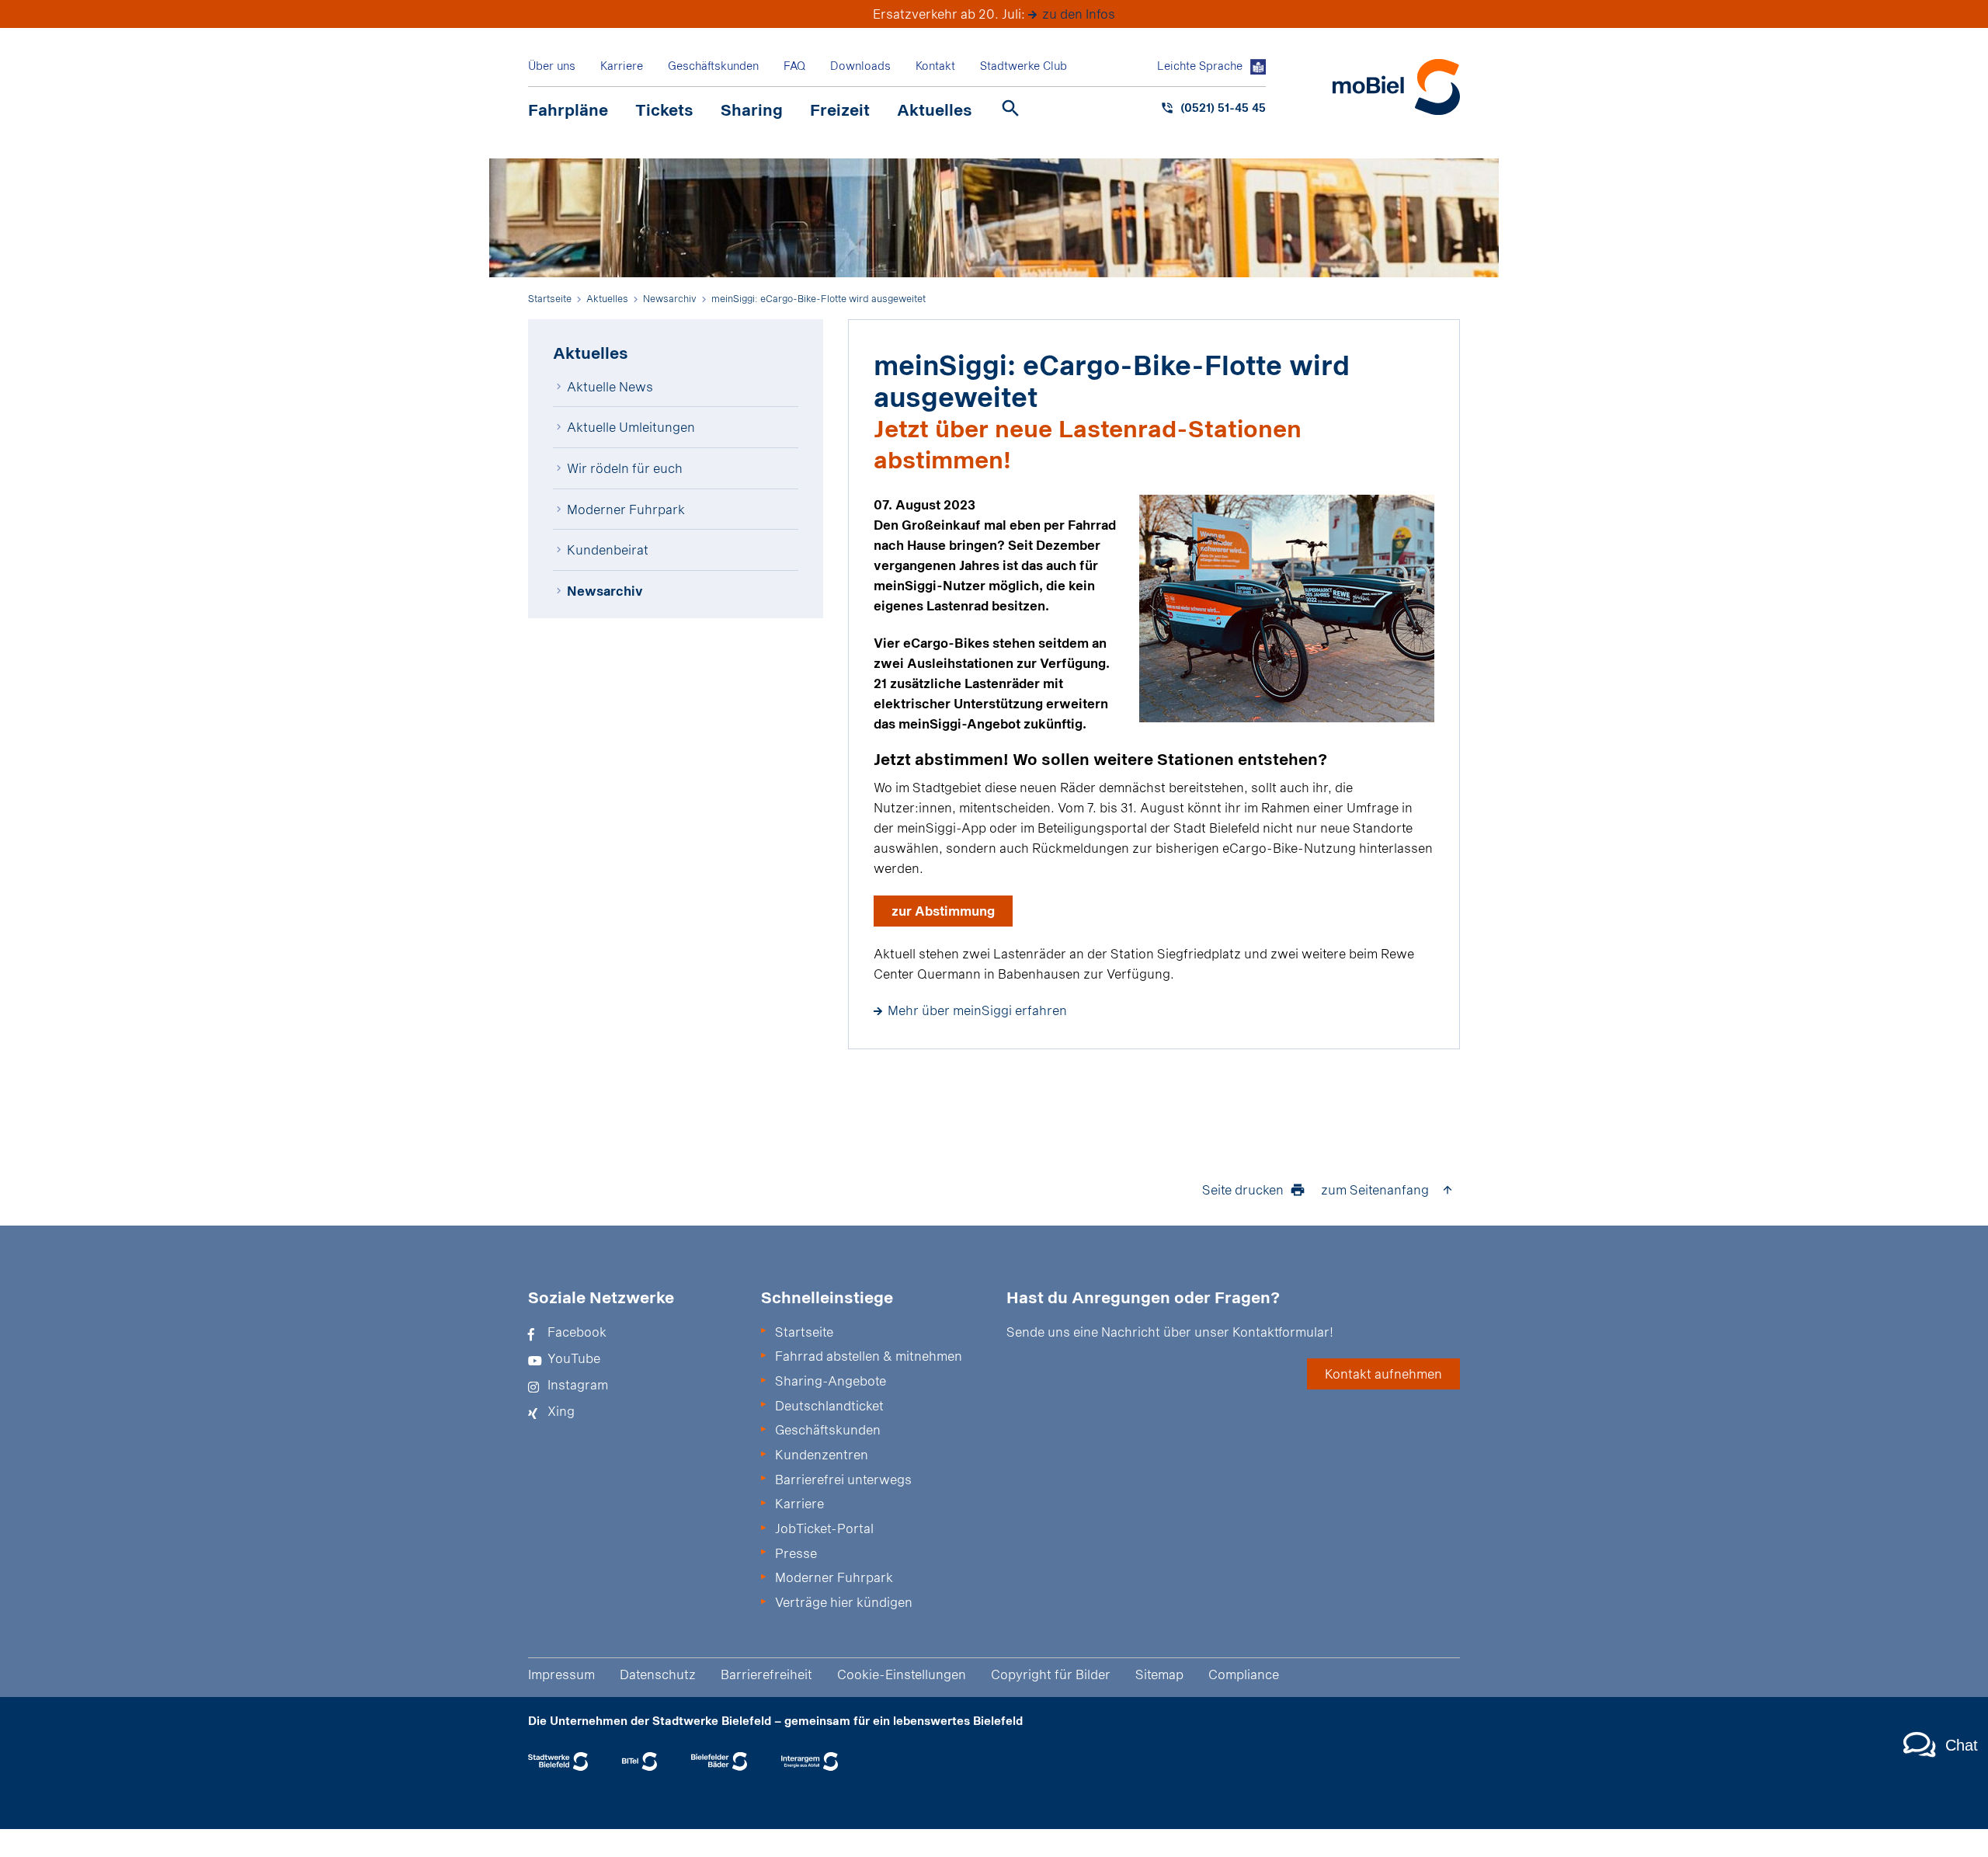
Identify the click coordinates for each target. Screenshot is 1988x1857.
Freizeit (840, 110)
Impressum (561, 1674)
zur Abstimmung (943, 911)
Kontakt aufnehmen (1383, 1374)
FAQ (794, 66)
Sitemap (1159, 1674)
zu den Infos (1079, 14)
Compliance (1244, 1674)
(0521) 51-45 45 (1223, 108)
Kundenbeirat (608, 549)
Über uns (552, 66)
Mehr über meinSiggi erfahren (977, 1010)
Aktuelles (935, 110)
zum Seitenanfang (1375, 1189)
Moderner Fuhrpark (626, 509)
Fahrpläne (568, 110)
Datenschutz (658, 1674)
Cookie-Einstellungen (902, 1674)
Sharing (752, 110)
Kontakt (935, 66)
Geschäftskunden (713, 66)
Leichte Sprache (1200, 66)
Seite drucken (1243, 1189)
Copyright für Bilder (1051, 1674)
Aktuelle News (610, 386)
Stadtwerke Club (1024, 66)
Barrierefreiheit (766, 1674)
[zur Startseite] (1396, 87)
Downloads (860, 66)
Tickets (664, 110)
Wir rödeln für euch (625, 468)
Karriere (622, 66)
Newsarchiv (605, 591)
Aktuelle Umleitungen (631, 427)
